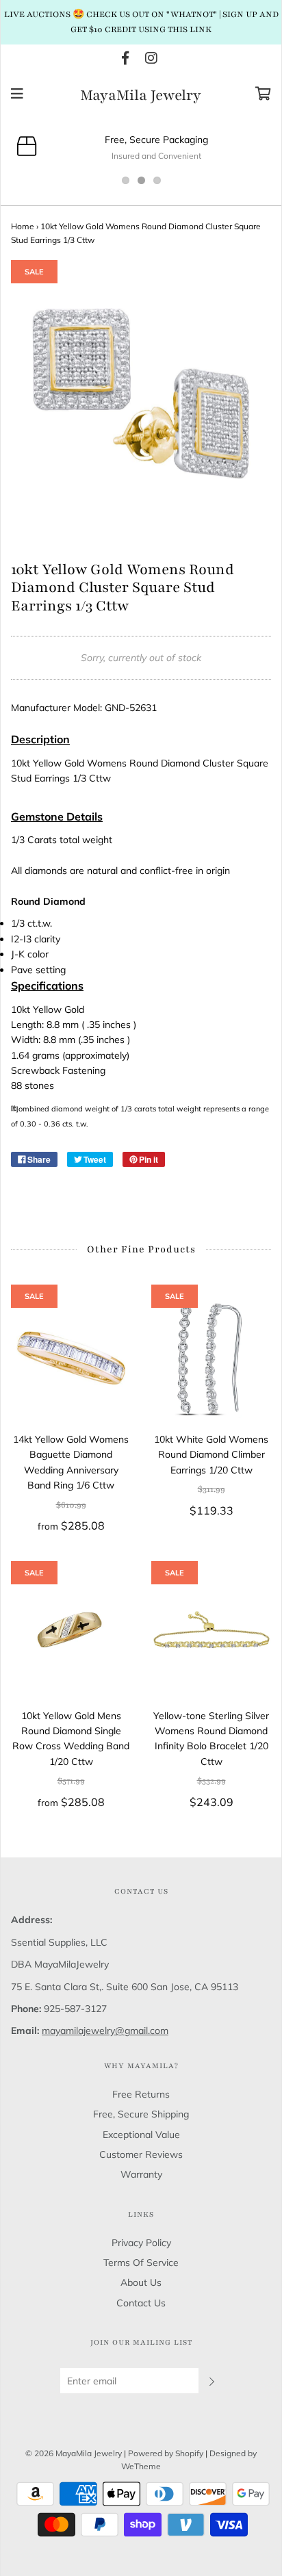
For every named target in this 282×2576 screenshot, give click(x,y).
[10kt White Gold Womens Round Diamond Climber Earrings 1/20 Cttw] (211, 1358)
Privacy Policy (141, 2243)
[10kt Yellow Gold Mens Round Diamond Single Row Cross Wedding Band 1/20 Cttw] (71, 1635)
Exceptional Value (141, 2135)
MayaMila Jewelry (141, 96)
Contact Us (141, 2303)
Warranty (141, 2174)
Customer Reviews (141, 2154)
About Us (141, 2282)
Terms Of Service (141, 2263)
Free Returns (141, 2094)
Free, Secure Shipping (141, 2114)
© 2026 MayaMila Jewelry (74, 2453)
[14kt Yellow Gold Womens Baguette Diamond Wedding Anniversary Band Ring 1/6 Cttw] (71, 1358)
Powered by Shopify (166, 2453)
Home (23, 226)
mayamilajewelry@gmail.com (105, 2031)
